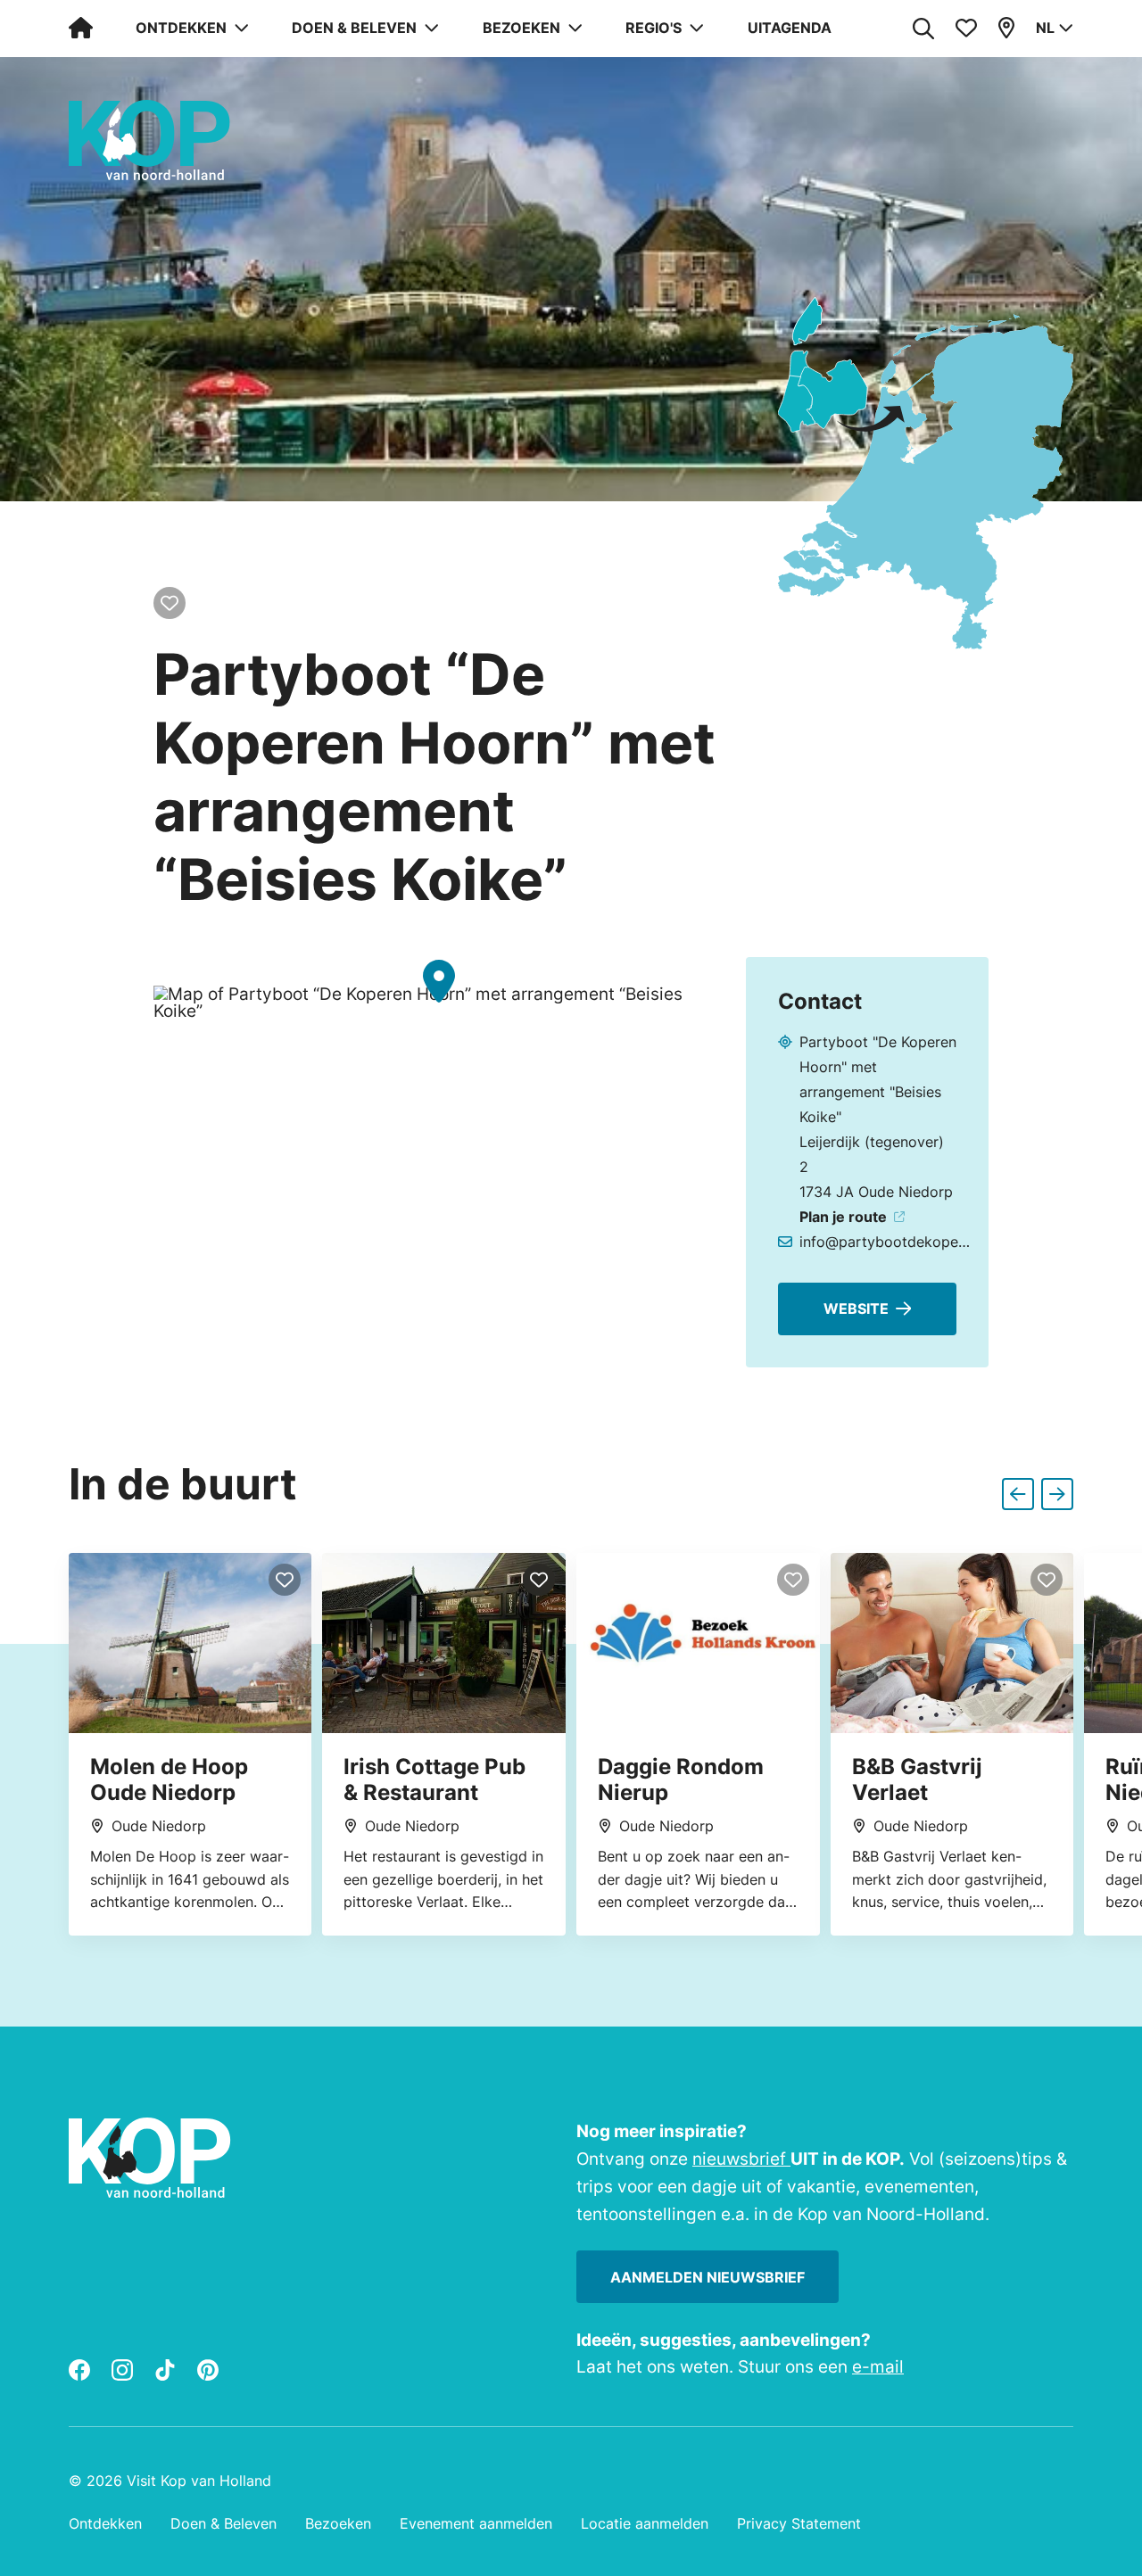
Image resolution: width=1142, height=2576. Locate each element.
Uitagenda (790, 28)
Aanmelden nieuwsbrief (708, 2277)
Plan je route (843, 1217)
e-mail (878, 2366)
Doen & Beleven (223, 2523)
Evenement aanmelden (476, 2523)
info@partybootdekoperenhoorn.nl (885, 1242)
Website (856, 1309)
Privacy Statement (799, 2523)
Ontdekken (105, 2523)
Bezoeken (338, 2523)
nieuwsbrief (741, 2159)
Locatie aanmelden (645, 2523)
